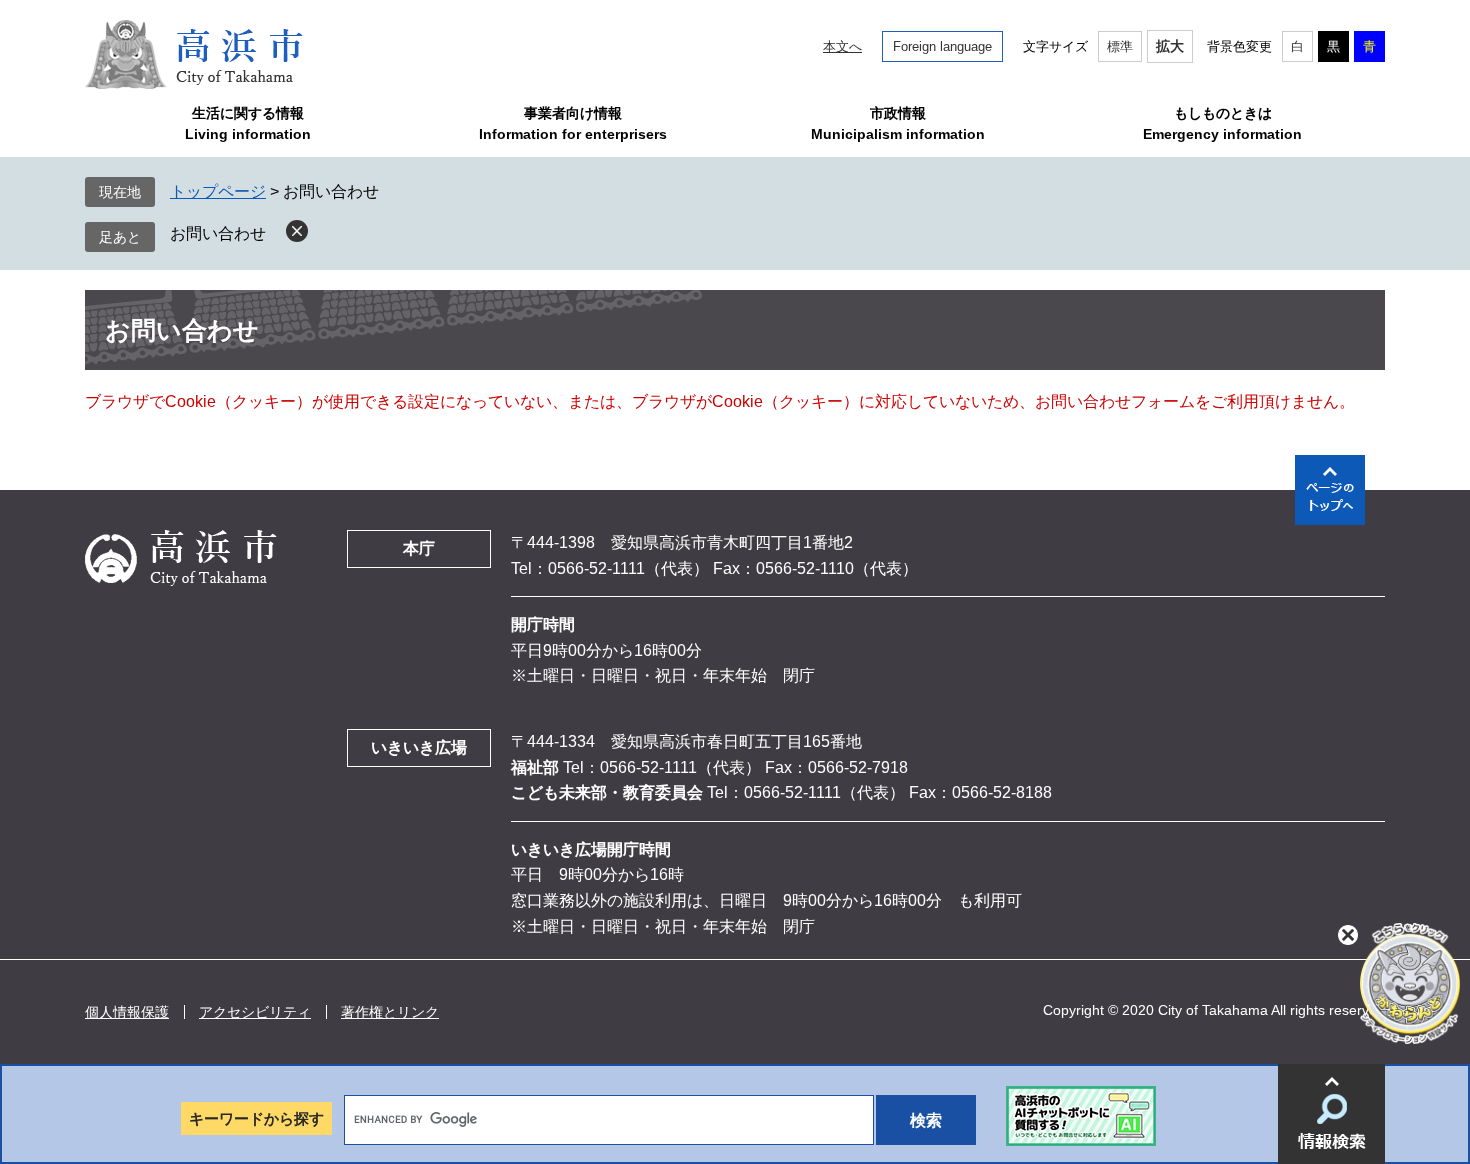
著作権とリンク (390, 1012)
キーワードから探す (256, 1118)
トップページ (218, 191)
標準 (1120, 46)
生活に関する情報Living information (248, 123)
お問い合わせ (218, 233)
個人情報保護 (127, 1012)
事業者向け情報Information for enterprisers (573, 123)
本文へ (842, 46)
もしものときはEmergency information (1222, 123)
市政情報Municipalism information (898, 123)
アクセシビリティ (255, 1012)
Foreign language (942, 46)
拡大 (1170, 46)
